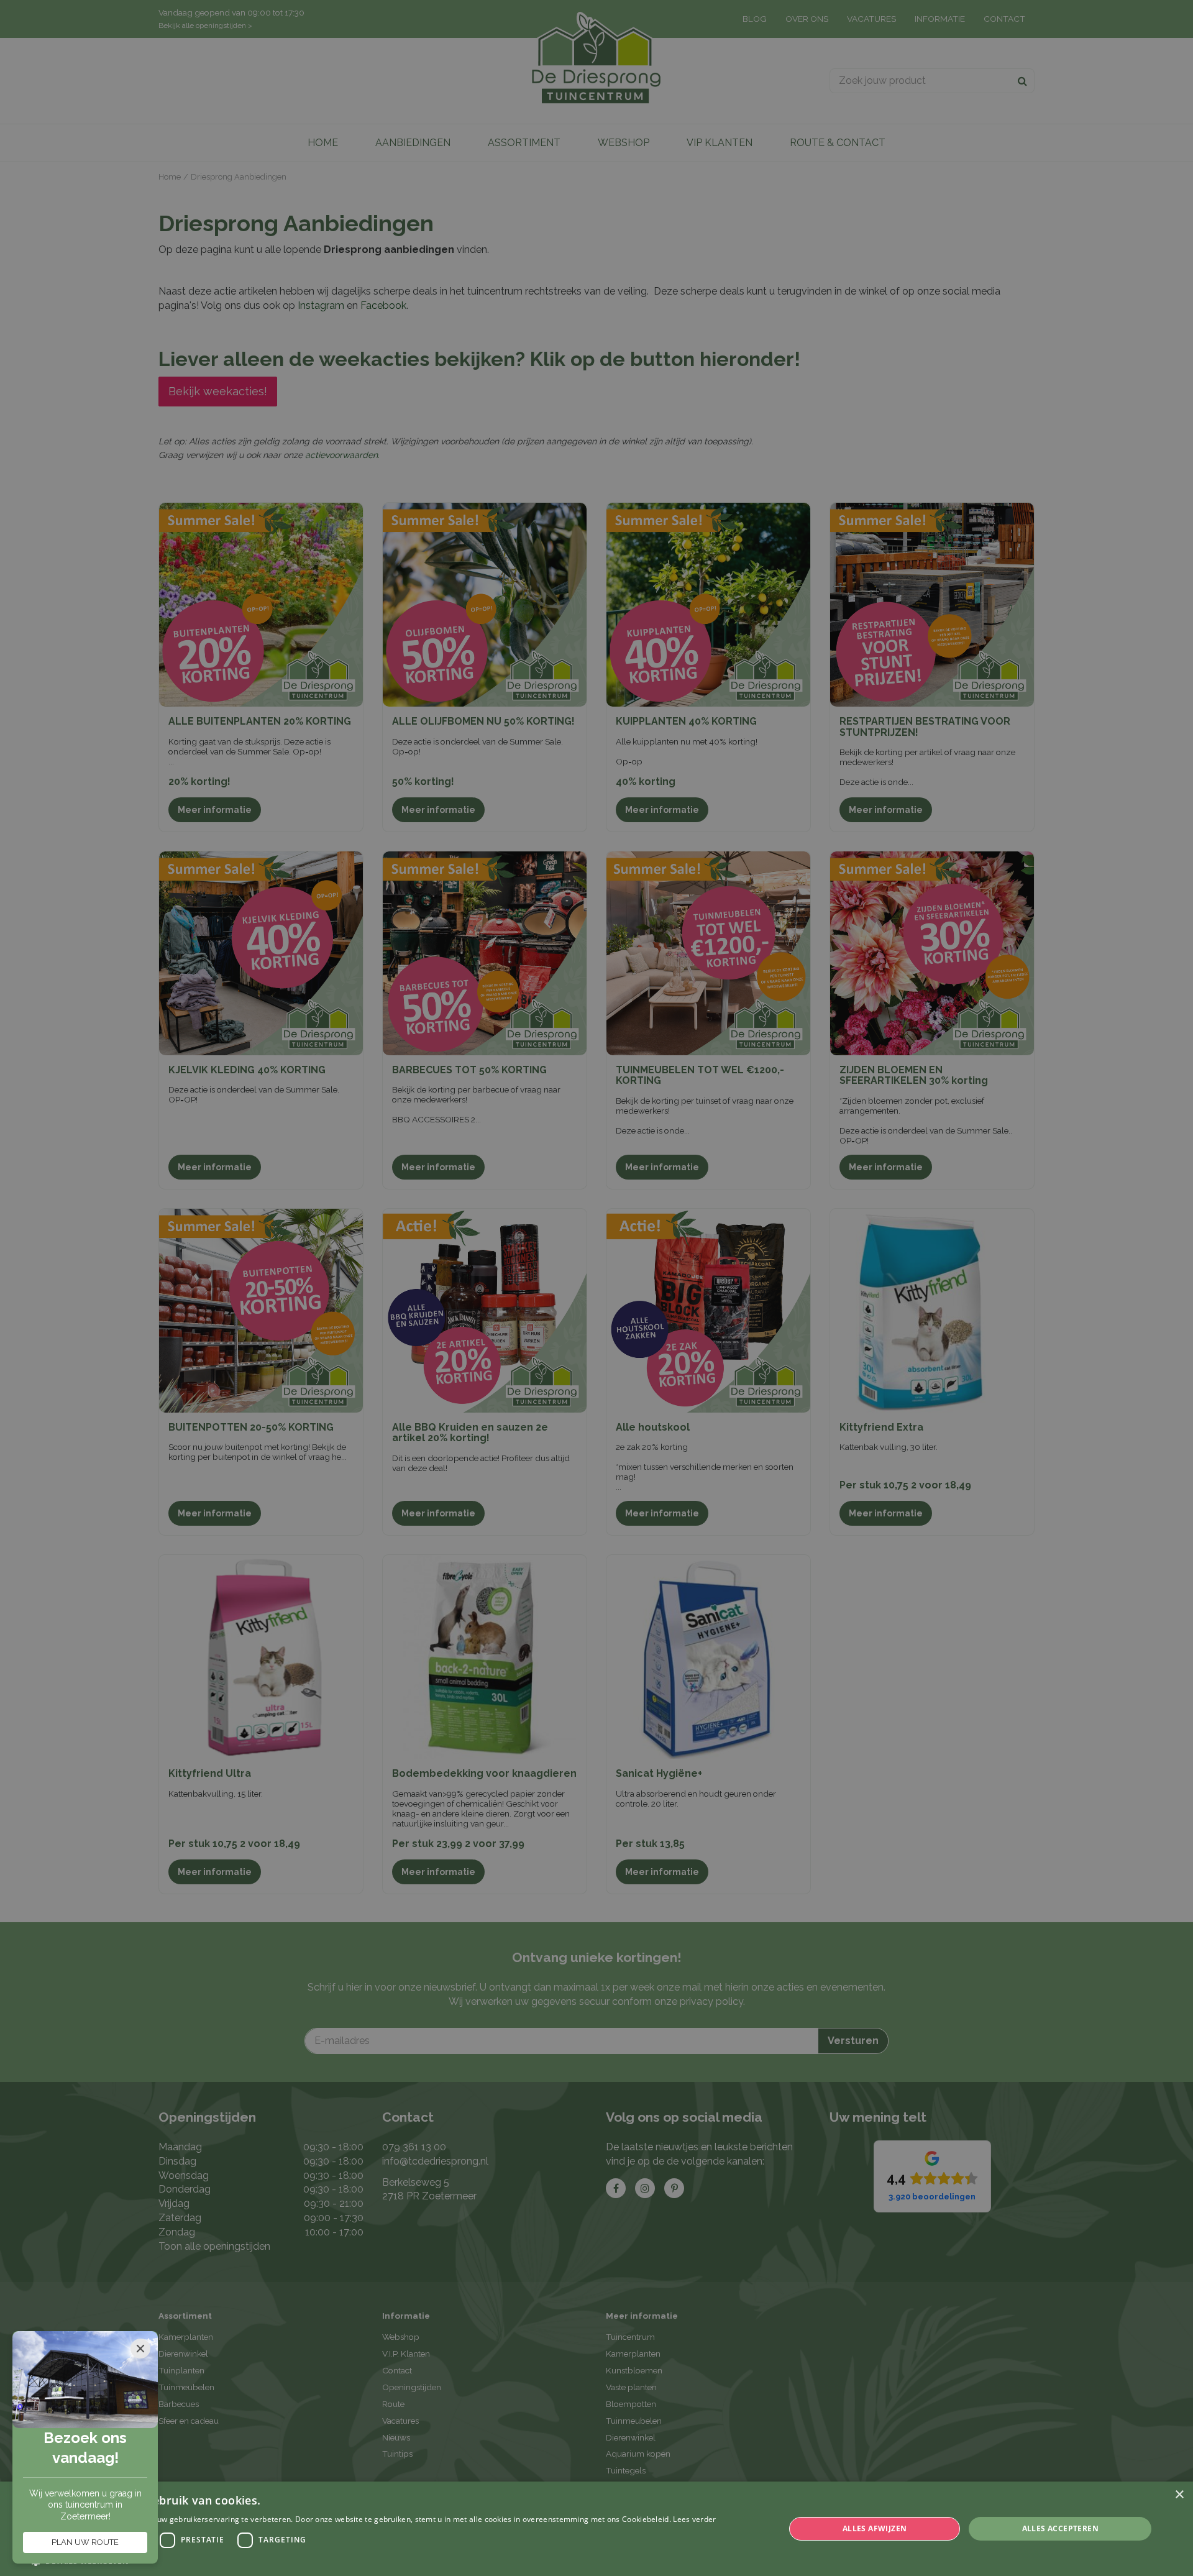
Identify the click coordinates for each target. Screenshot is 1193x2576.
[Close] (140, 2349)
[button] (374, 2561)
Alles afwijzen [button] (875, 2528)
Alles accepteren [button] (1060, 2528)
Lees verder (694, 2519)
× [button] (1179, 2495)
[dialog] (596, 2529)
